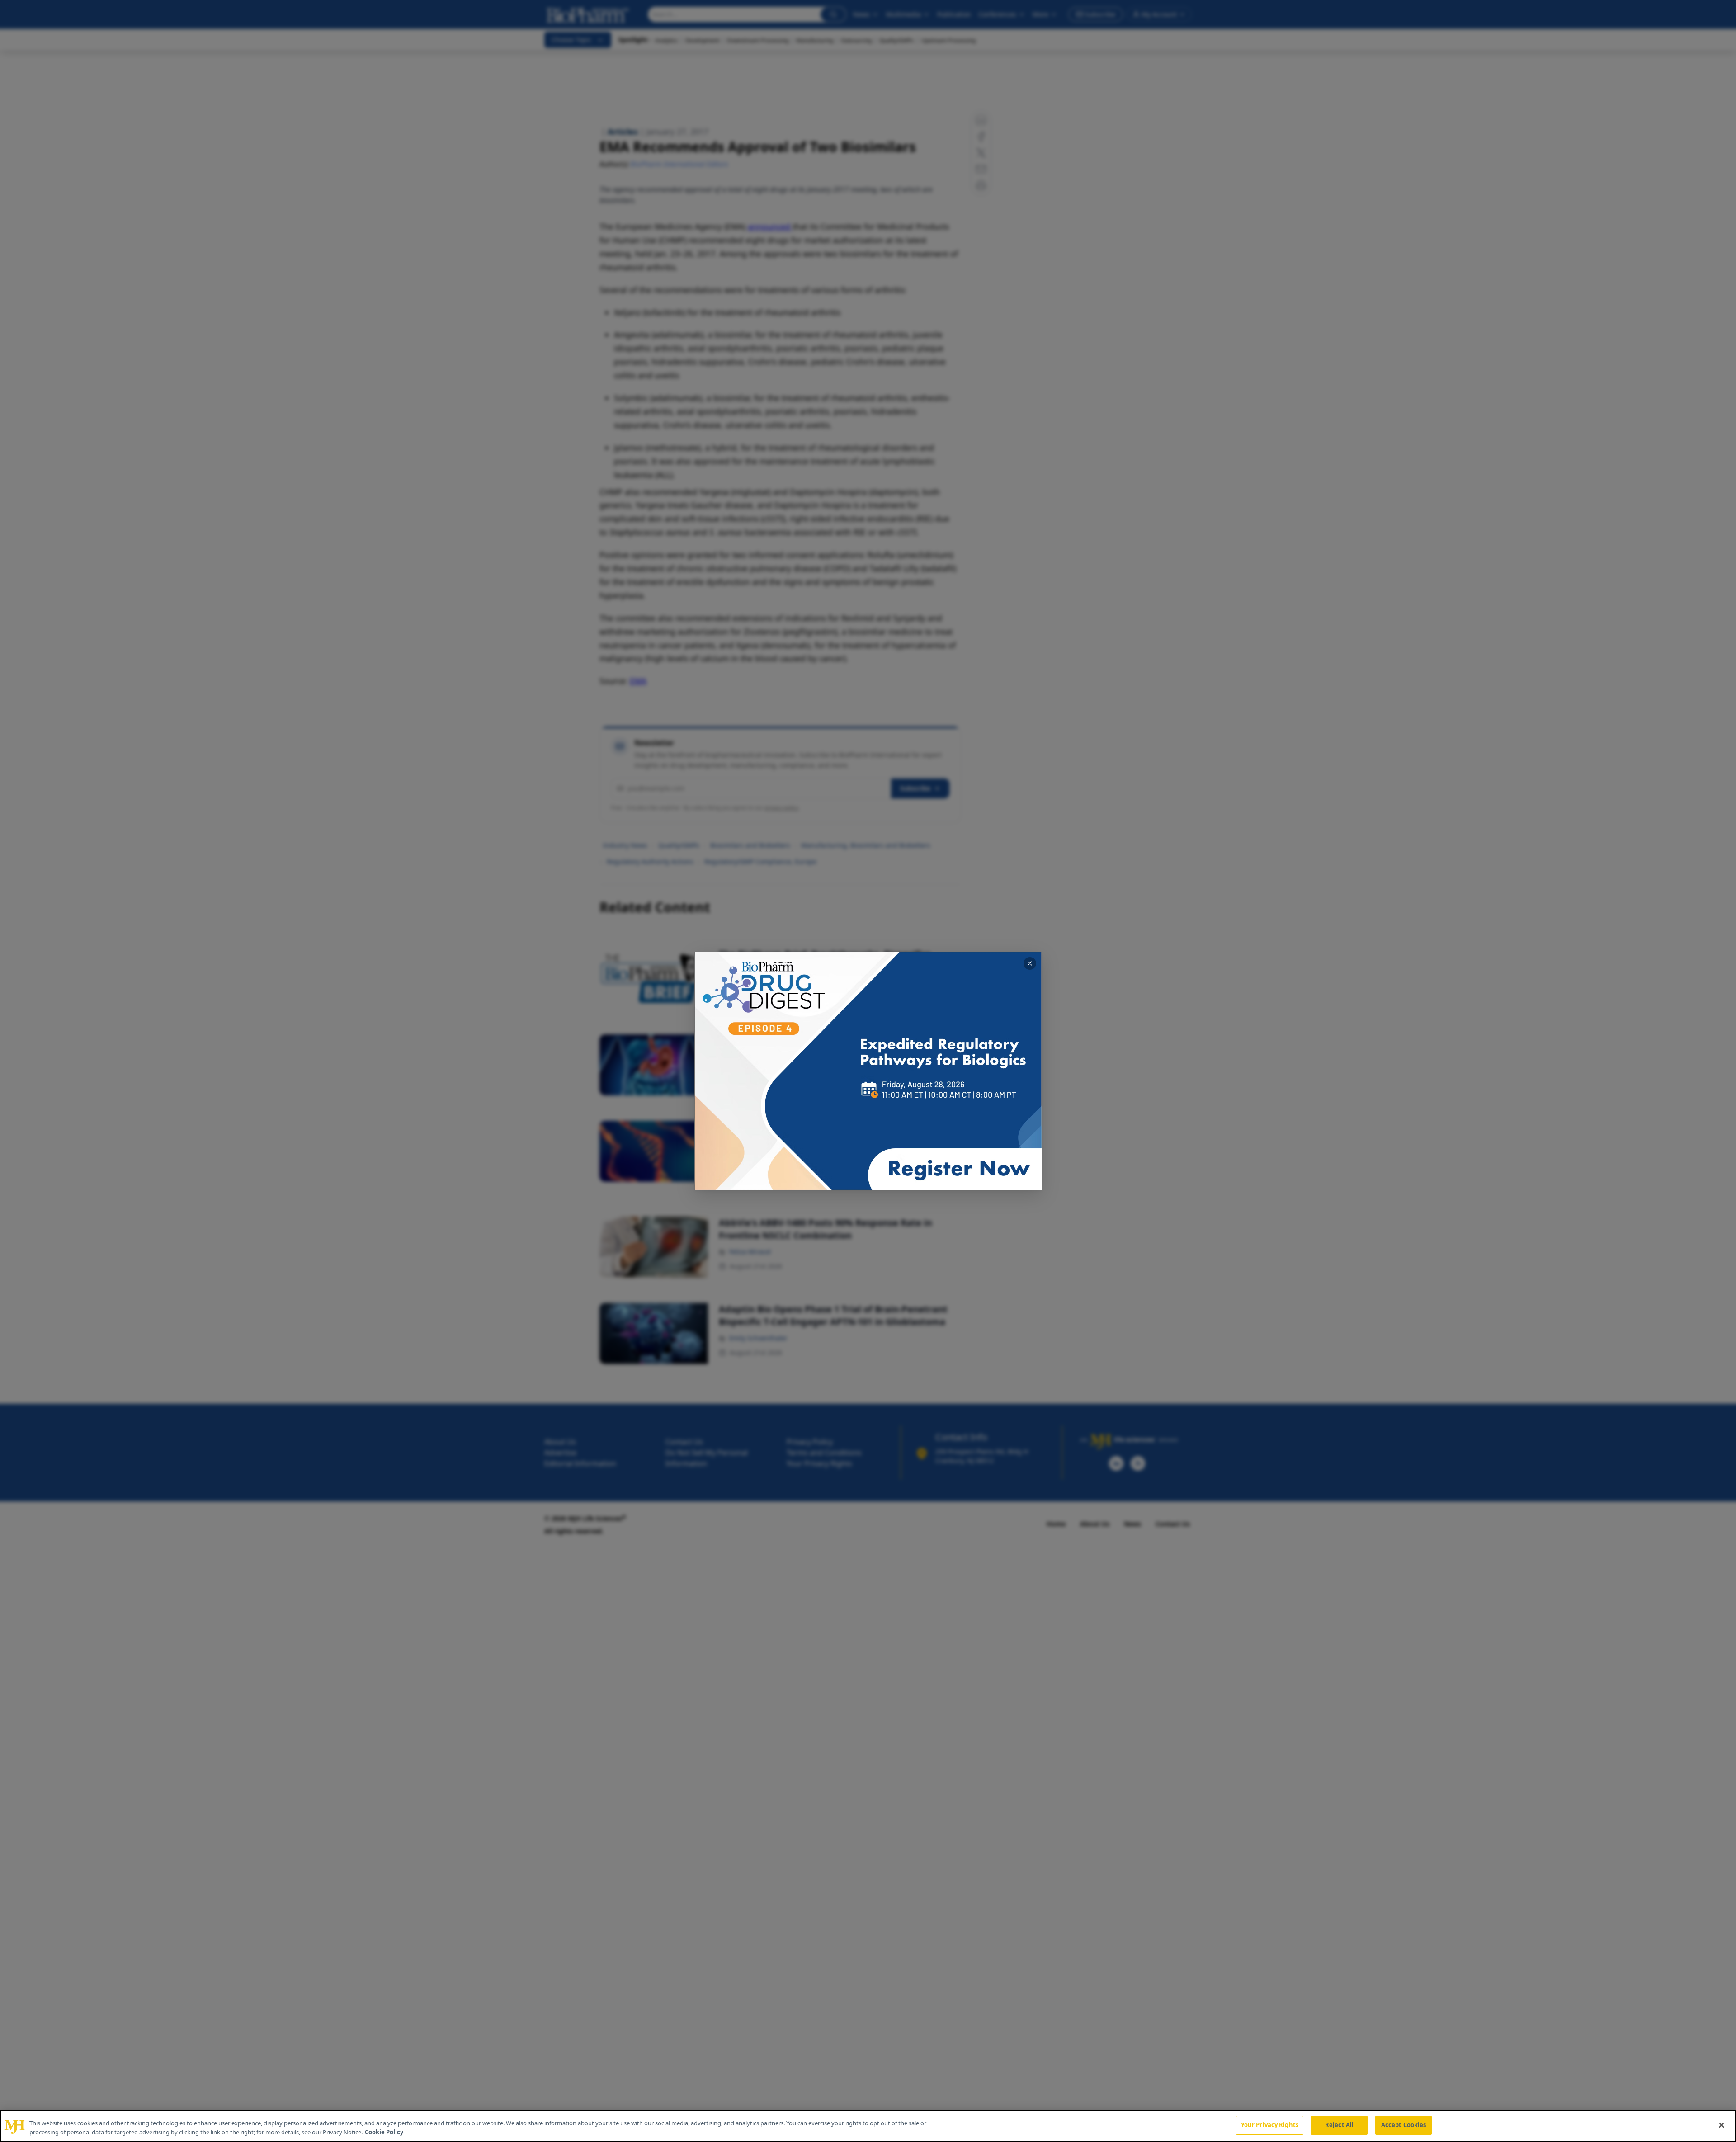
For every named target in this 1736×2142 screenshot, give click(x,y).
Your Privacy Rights (1270, 2125)
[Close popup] (1030, 963)
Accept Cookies (1404, 2125)
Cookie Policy (384, 2132)
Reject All (1339, 2125)
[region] (868, 2126)
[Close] (1722, 2125)
